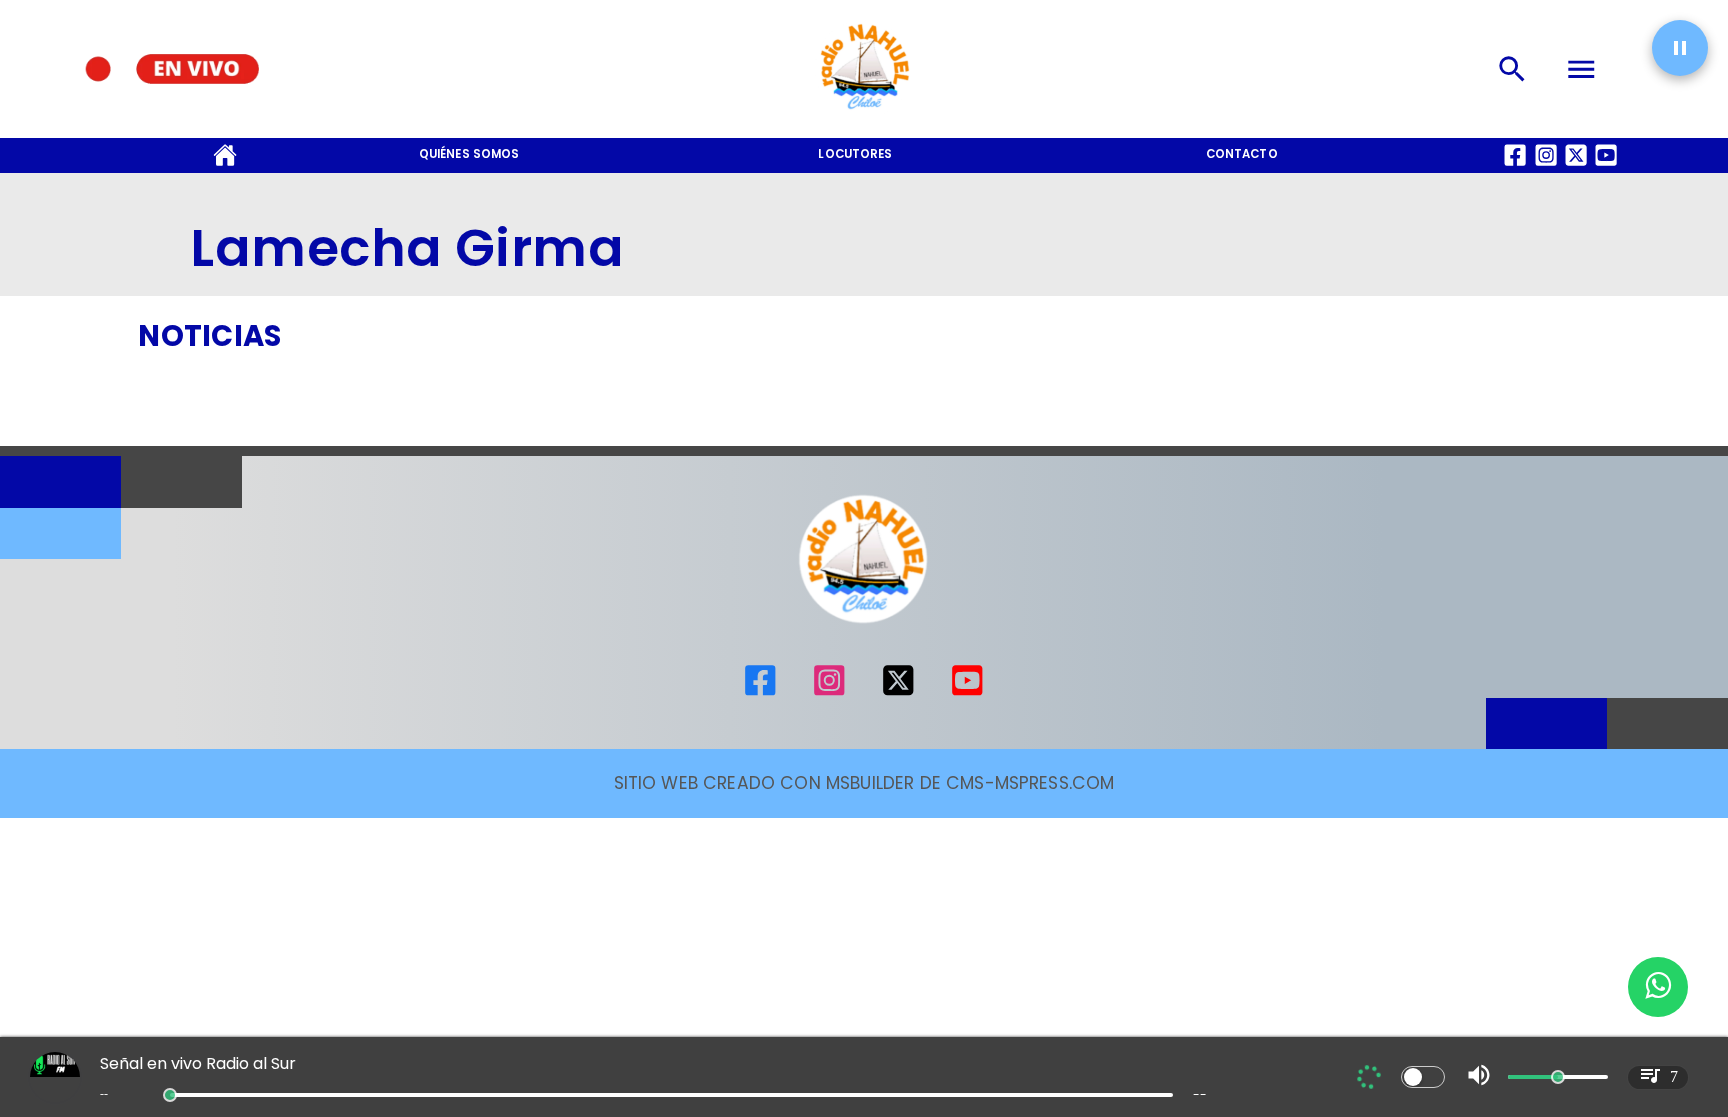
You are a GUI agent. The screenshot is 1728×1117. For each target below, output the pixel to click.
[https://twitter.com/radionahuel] (898, 692)
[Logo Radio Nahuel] (864, 115)
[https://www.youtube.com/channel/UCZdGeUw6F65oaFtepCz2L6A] (967, 692)
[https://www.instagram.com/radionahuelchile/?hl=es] (829, 692)
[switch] (1423, 1077)
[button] (1680, 48)
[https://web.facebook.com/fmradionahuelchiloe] (760, 692)
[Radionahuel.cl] (1512, 69)
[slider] (170, 1095)
